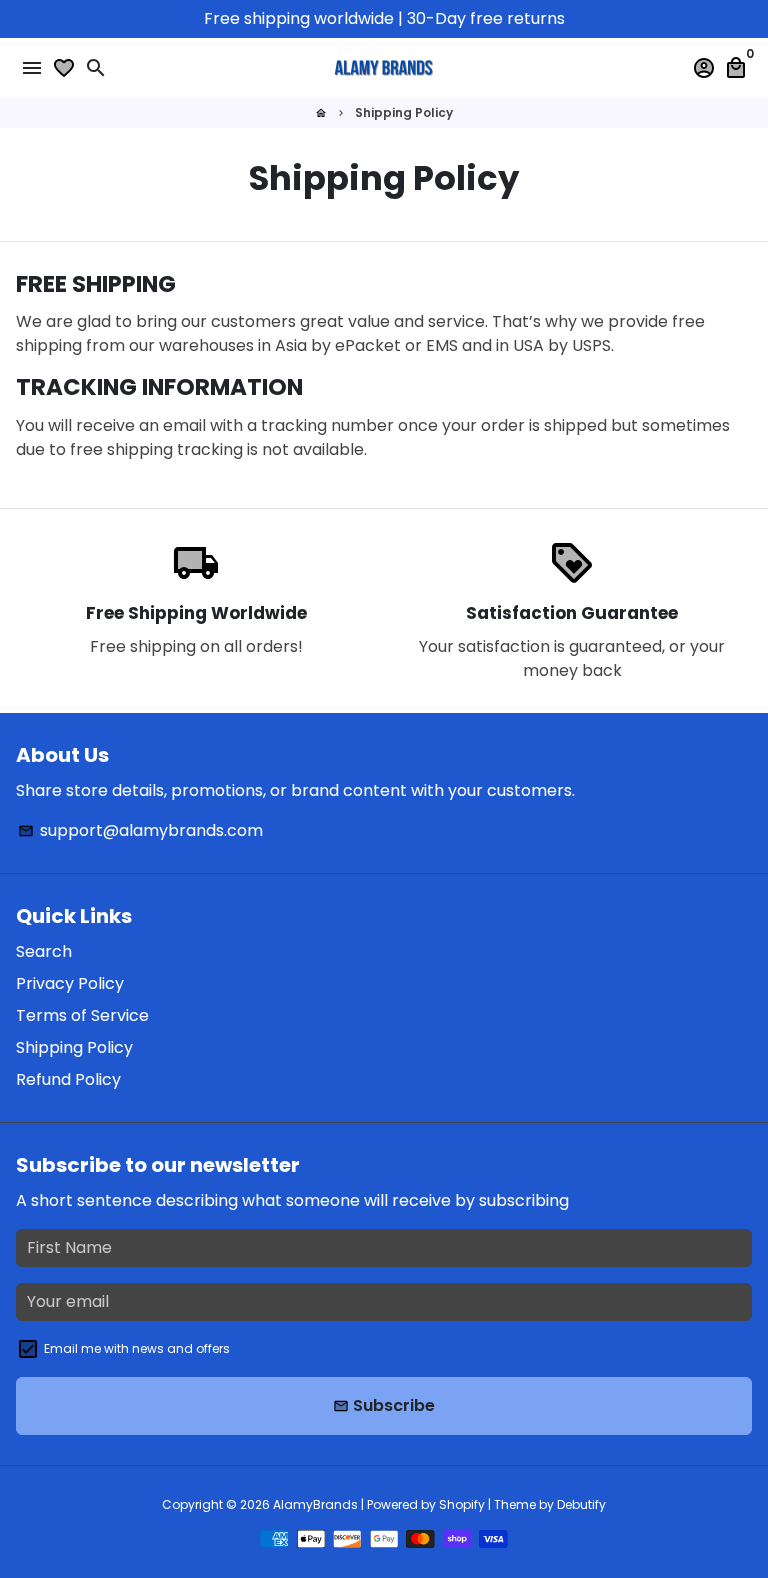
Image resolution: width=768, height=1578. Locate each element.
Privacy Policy (70, 983)
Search (44, 951)
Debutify (581, 1504)
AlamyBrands (315, 1504)
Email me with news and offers (137, 1348)
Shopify (462, 1504)
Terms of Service (82, 1015)
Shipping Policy (404, 112)
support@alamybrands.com (140, 830)
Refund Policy (68, 1079)
